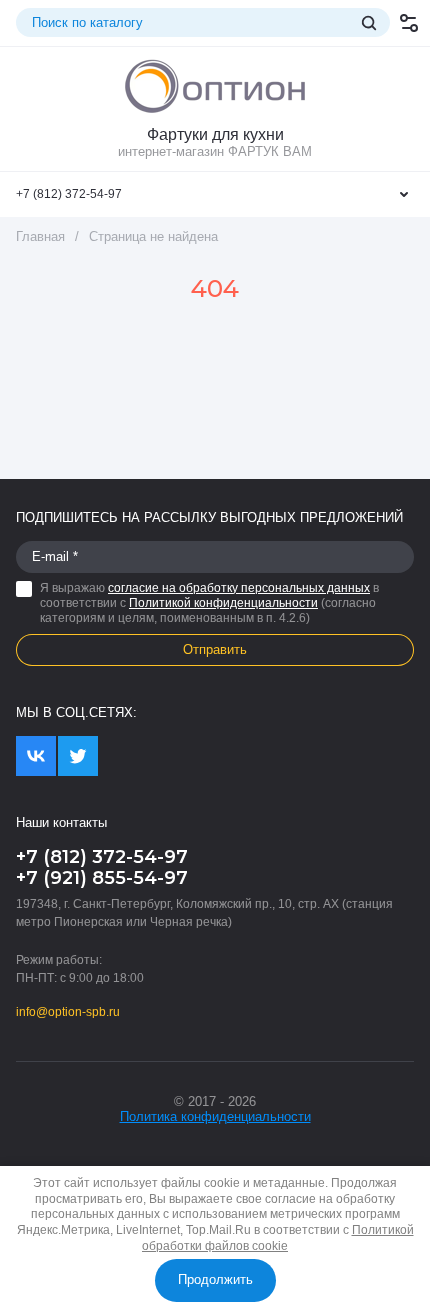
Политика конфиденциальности (215, 1116)
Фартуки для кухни (215, 134)
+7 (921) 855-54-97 (102, 878)
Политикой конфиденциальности (223, 603)
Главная (40, 236)
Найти (369, 23)
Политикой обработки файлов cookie (278, 1238)
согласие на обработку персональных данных (239, 588)
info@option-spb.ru (68, 1012)
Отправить (215, 649)
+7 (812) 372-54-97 (69, 194)
